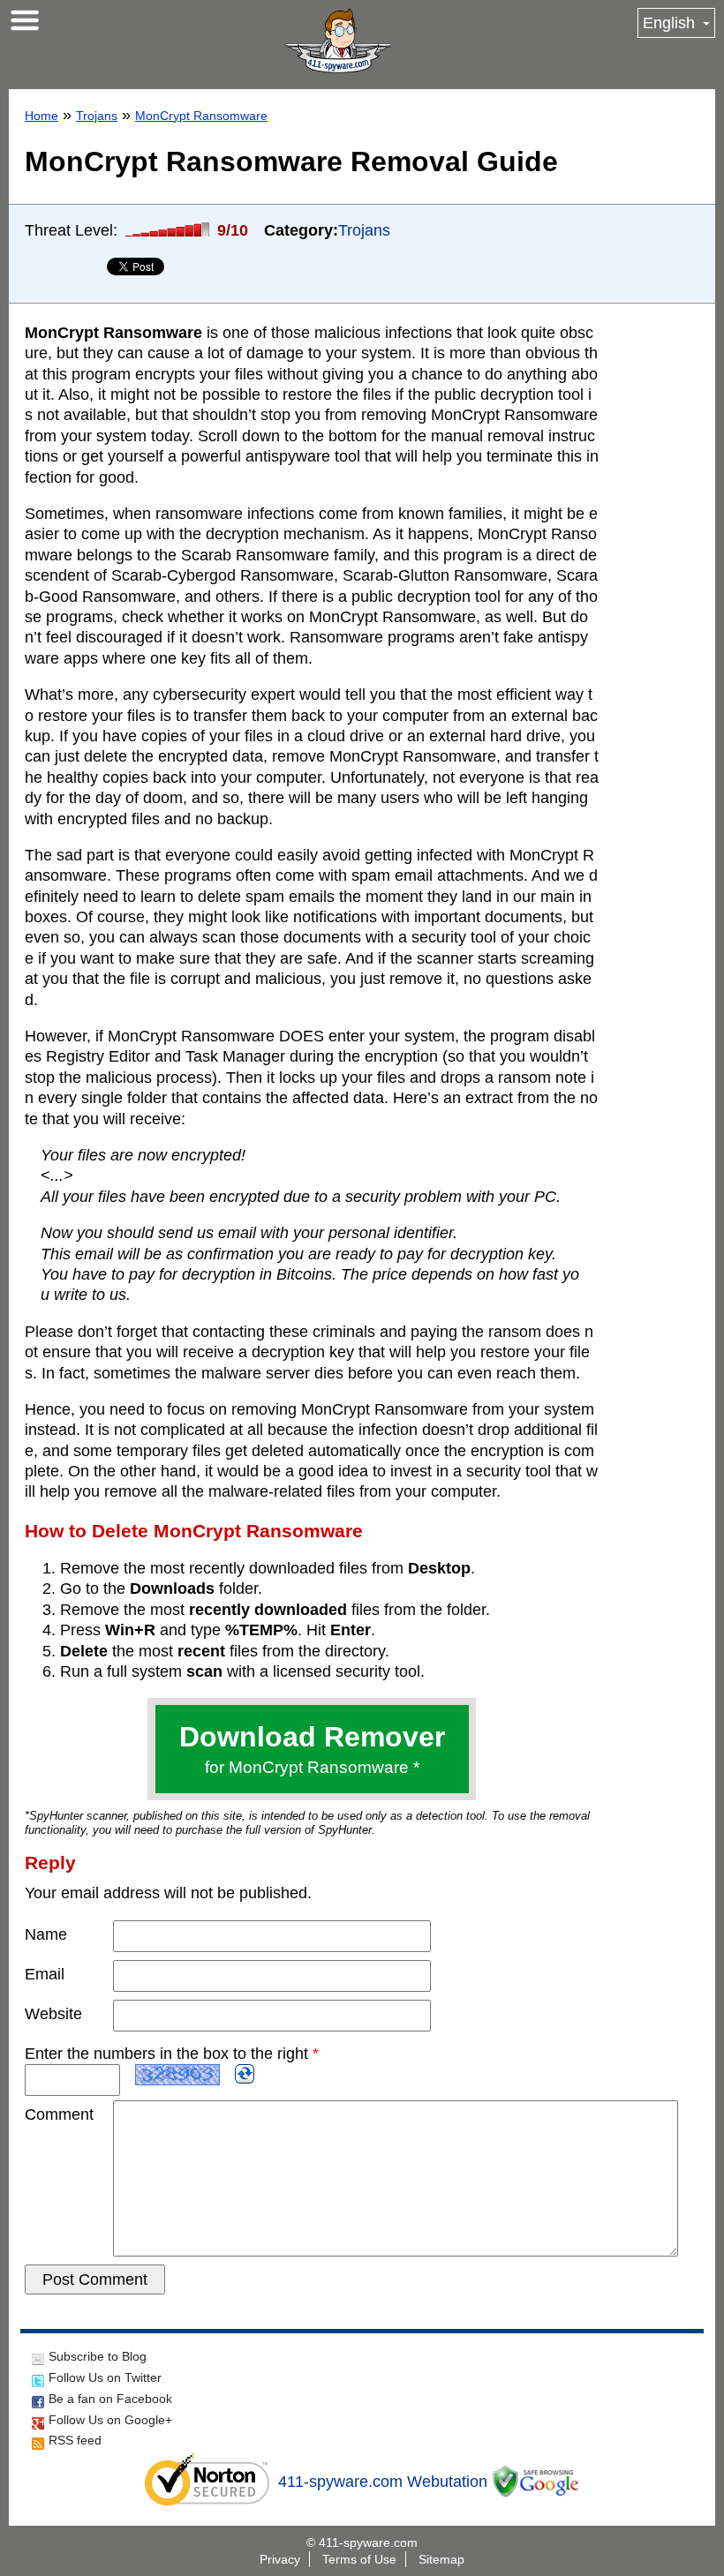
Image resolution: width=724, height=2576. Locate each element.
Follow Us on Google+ (110, 2420)
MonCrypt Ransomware (201, 116)
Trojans (97, 116)
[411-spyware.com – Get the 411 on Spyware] (338, 41)
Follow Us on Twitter (105, 2377)
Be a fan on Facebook (110, 2399)
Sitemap (441, 2559)
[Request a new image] (245, 2074)
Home (41, 116)
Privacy (280, 2559)
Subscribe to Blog (98, 2356)
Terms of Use (359, 2559)
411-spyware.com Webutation (383, 2482)
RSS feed (75, 2440)
